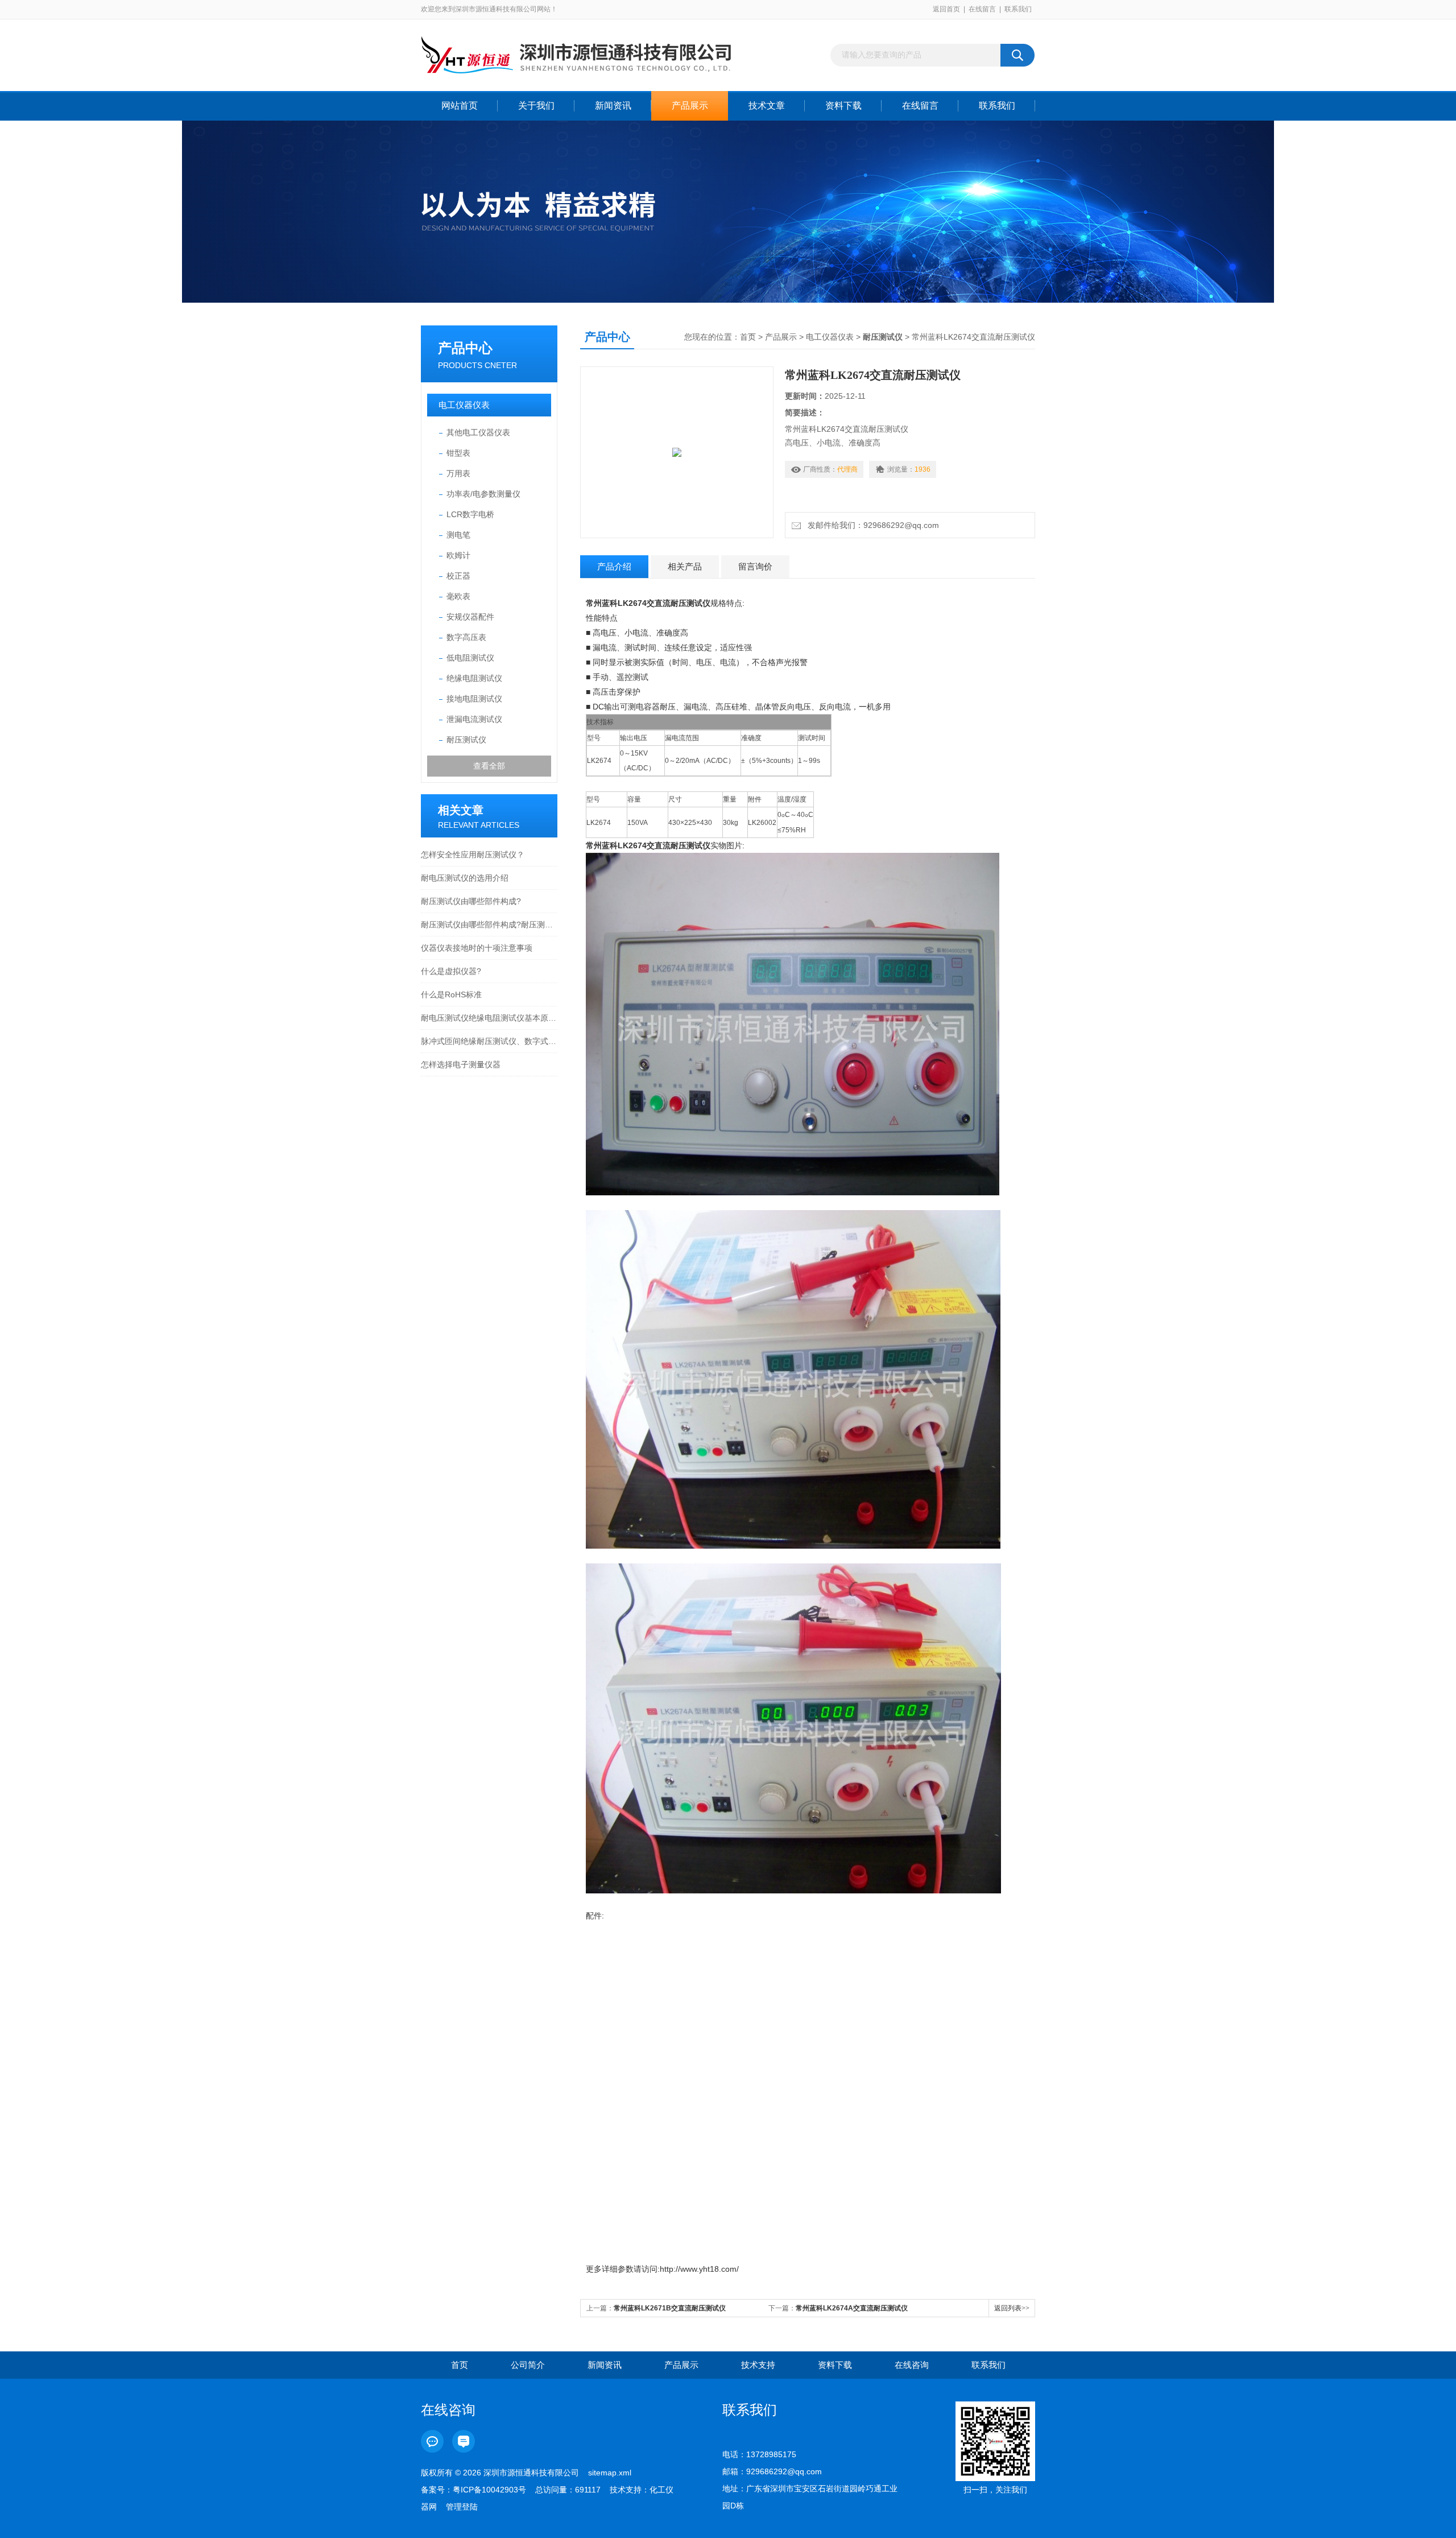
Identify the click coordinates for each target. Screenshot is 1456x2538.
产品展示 (690, 106)
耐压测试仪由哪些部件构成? (471, 901)
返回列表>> (1012, 2308)
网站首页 (460, 106)
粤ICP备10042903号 (489, 2490)
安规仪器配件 (470, 617)
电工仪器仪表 (464, 405)
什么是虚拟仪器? (451, 971)
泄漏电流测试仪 (474, 719)
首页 (748, 337)
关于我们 (536, 106)
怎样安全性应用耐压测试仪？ (473, 855)
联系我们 (1018, 9)
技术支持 (758, 2365)
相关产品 (685, 566)
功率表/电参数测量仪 (483, 494)
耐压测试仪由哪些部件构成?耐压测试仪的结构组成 (489, 925)
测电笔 (458, 535)
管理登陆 (462, 2507)
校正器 (458, 576)
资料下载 (843, 106)
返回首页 (946, 9)
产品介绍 (614, 566)
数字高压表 (466, 637)
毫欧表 (458, 596)
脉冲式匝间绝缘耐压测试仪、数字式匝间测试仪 (489, 1041)
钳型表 (458, 453)
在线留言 (982, 9)
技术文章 (767, 106)
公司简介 (528, 2365)
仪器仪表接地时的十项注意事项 (477, 948)
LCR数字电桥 (470, 514)
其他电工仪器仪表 (478, 432)
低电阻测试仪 (470, 658)
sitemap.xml (610, 2473)
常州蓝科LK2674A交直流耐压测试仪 (852, 2308)
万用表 (458, 473)
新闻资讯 (613, 106)
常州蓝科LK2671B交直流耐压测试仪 (670, 2308)
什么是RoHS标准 (451, 994)
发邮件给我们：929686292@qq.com (871, 525)
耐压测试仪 (466, 740)
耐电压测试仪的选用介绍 (465, 878)
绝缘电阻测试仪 (474, 678)
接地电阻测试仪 (474, 699)
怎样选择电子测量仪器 (461, 1064)
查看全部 (489, 766)
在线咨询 (912, 2365)
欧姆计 (458, 555)
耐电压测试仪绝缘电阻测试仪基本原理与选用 (489, 1018)
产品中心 (465, 348)
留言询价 (755, 566)
